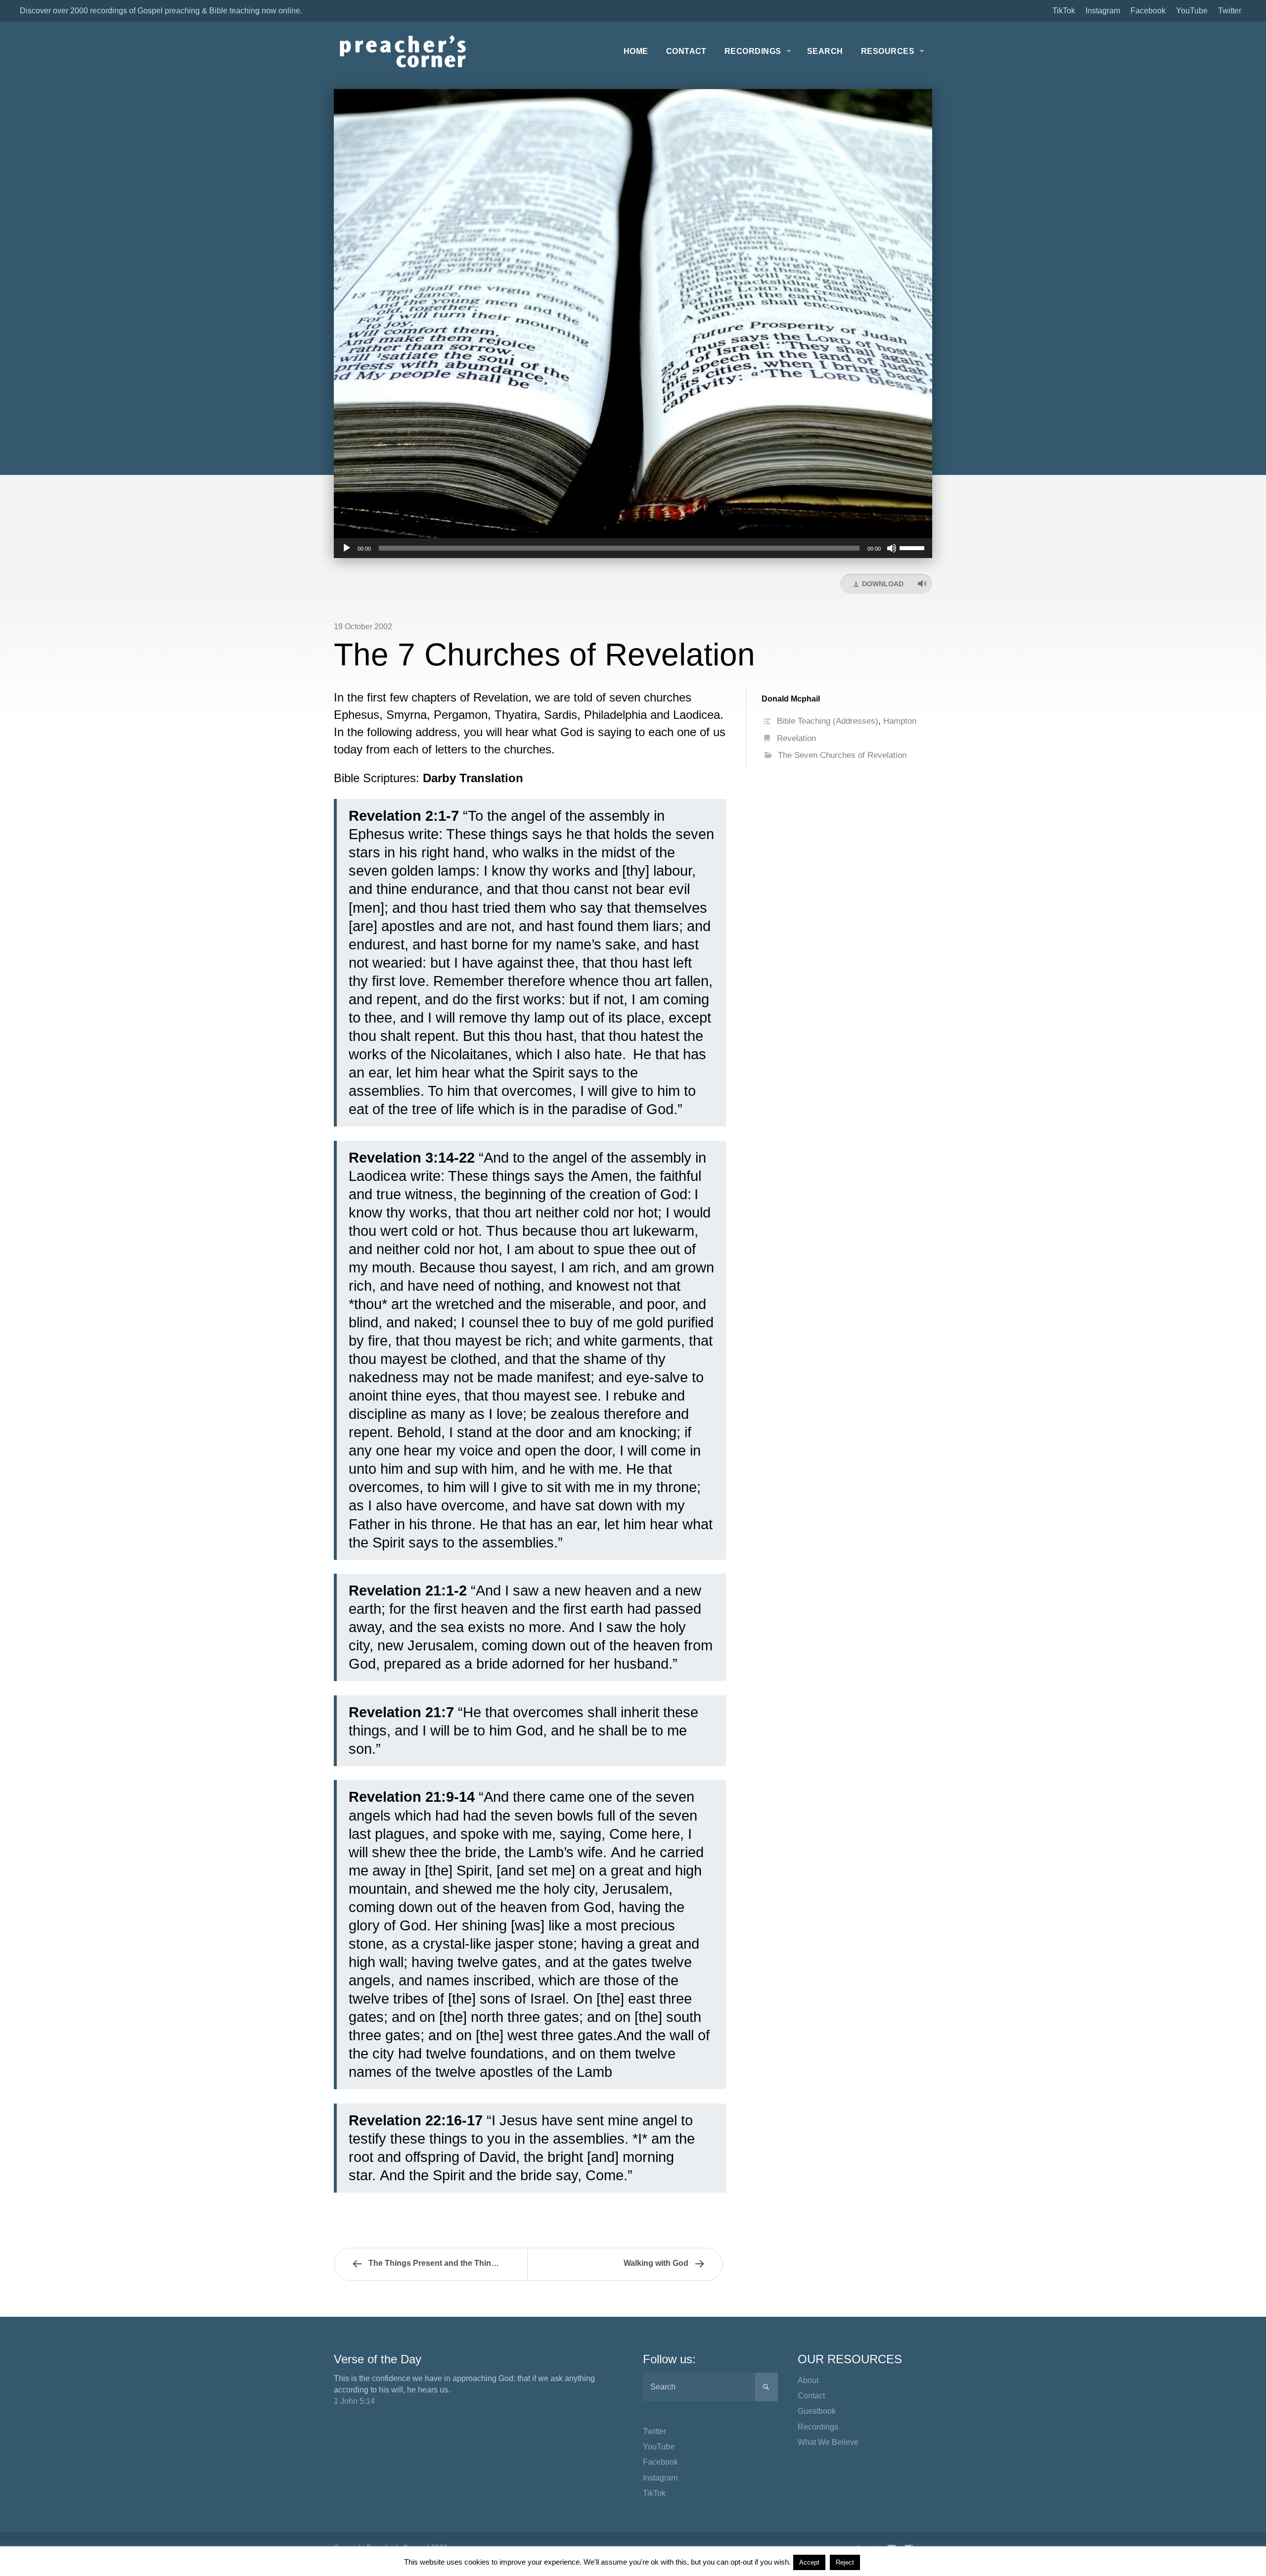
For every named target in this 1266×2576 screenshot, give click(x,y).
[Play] (347, 548)
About (808, 2380)
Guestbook (817, 2411)
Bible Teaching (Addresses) (828, 721)
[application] (633, 548)
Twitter (1230, 11)
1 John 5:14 (354, 2401)
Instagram (1103, 11)
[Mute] (892, 548)
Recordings (753, 51)
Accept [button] (809, 2562)
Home (636, 51)
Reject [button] (845, 2562)
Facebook (1148, 11)
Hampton (900, 721)
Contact (686, 51)
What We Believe (828, 2442)
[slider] (913, 547)
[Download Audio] (922, 584)
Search (825, 51)
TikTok (1064, 11)
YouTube (1192, 11)
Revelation (796, 738)
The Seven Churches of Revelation (842, 755)
